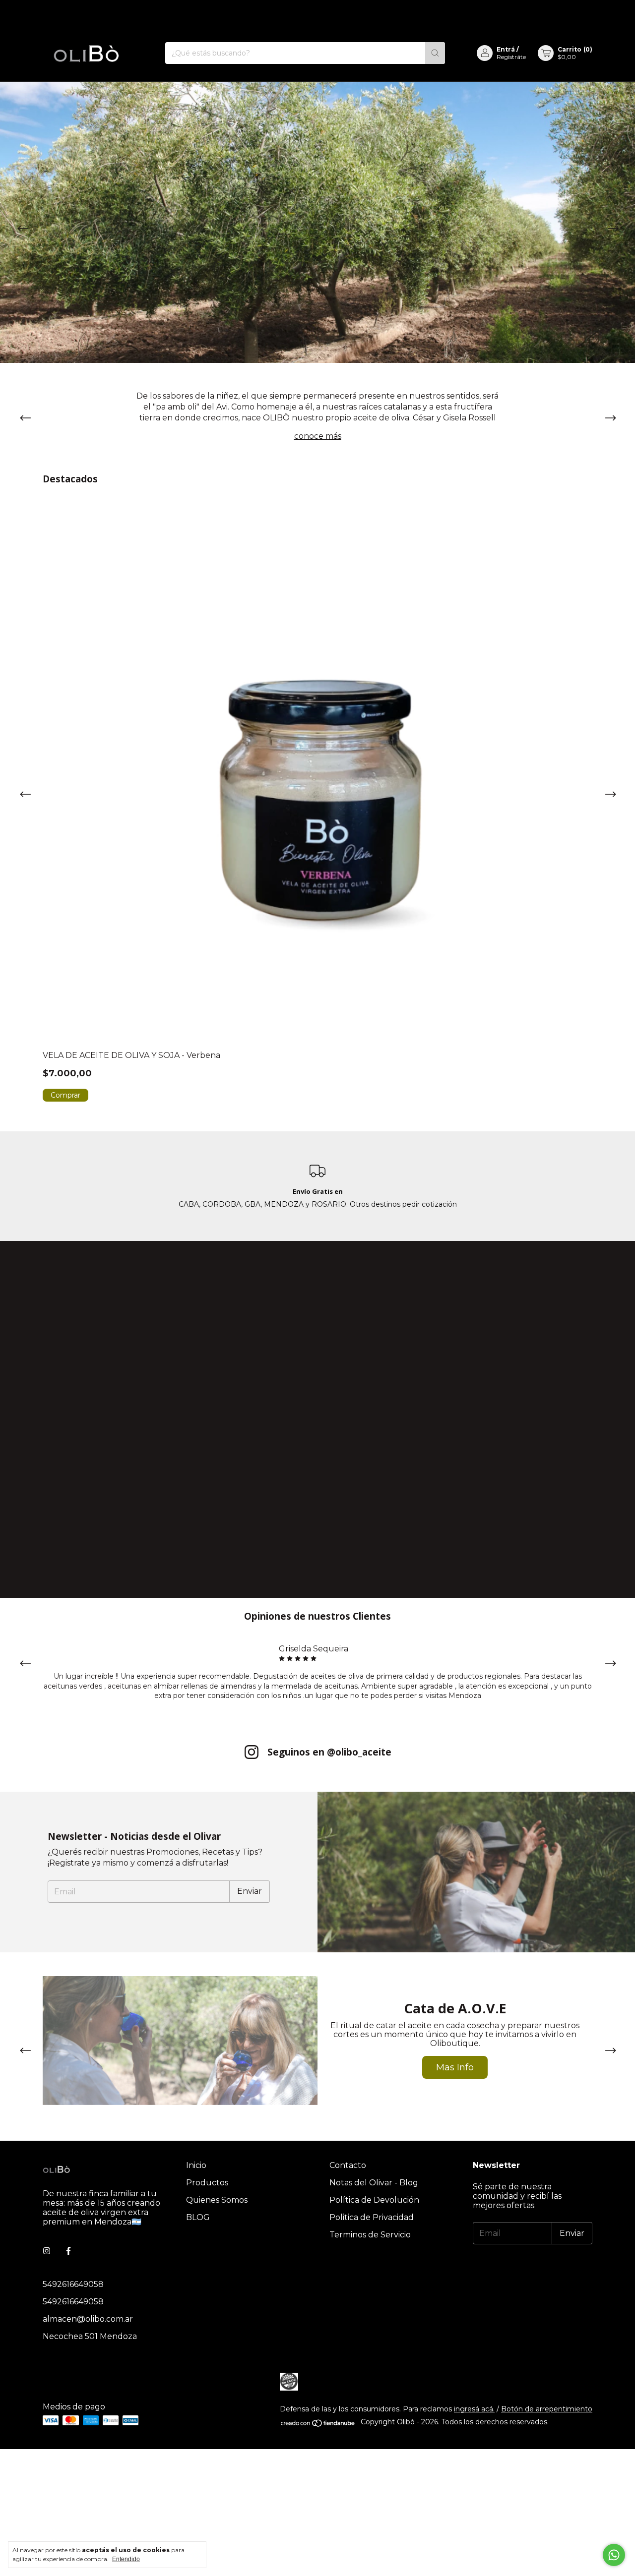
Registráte (511, 57)
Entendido (126, 2559)
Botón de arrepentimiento (547, 2409)
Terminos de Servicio (370, 2235)
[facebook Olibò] (68, 2251)
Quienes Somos (217, 2200)
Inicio (196, 2165)
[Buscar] (435, 53)
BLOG (198, 2217)
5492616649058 (73, 2284)
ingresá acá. (474, 2409)
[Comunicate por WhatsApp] (614, 2555)
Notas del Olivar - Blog (374, 2183)
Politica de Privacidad (372, 2217)
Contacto (348, 2165)
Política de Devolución (374, 2200)
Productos (207, 2183)
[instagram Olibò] (47, 2251)
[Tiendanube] (318, 2425)
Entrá (506, 49)
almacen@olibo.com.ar (88, 2319)
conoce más (318, 436)
